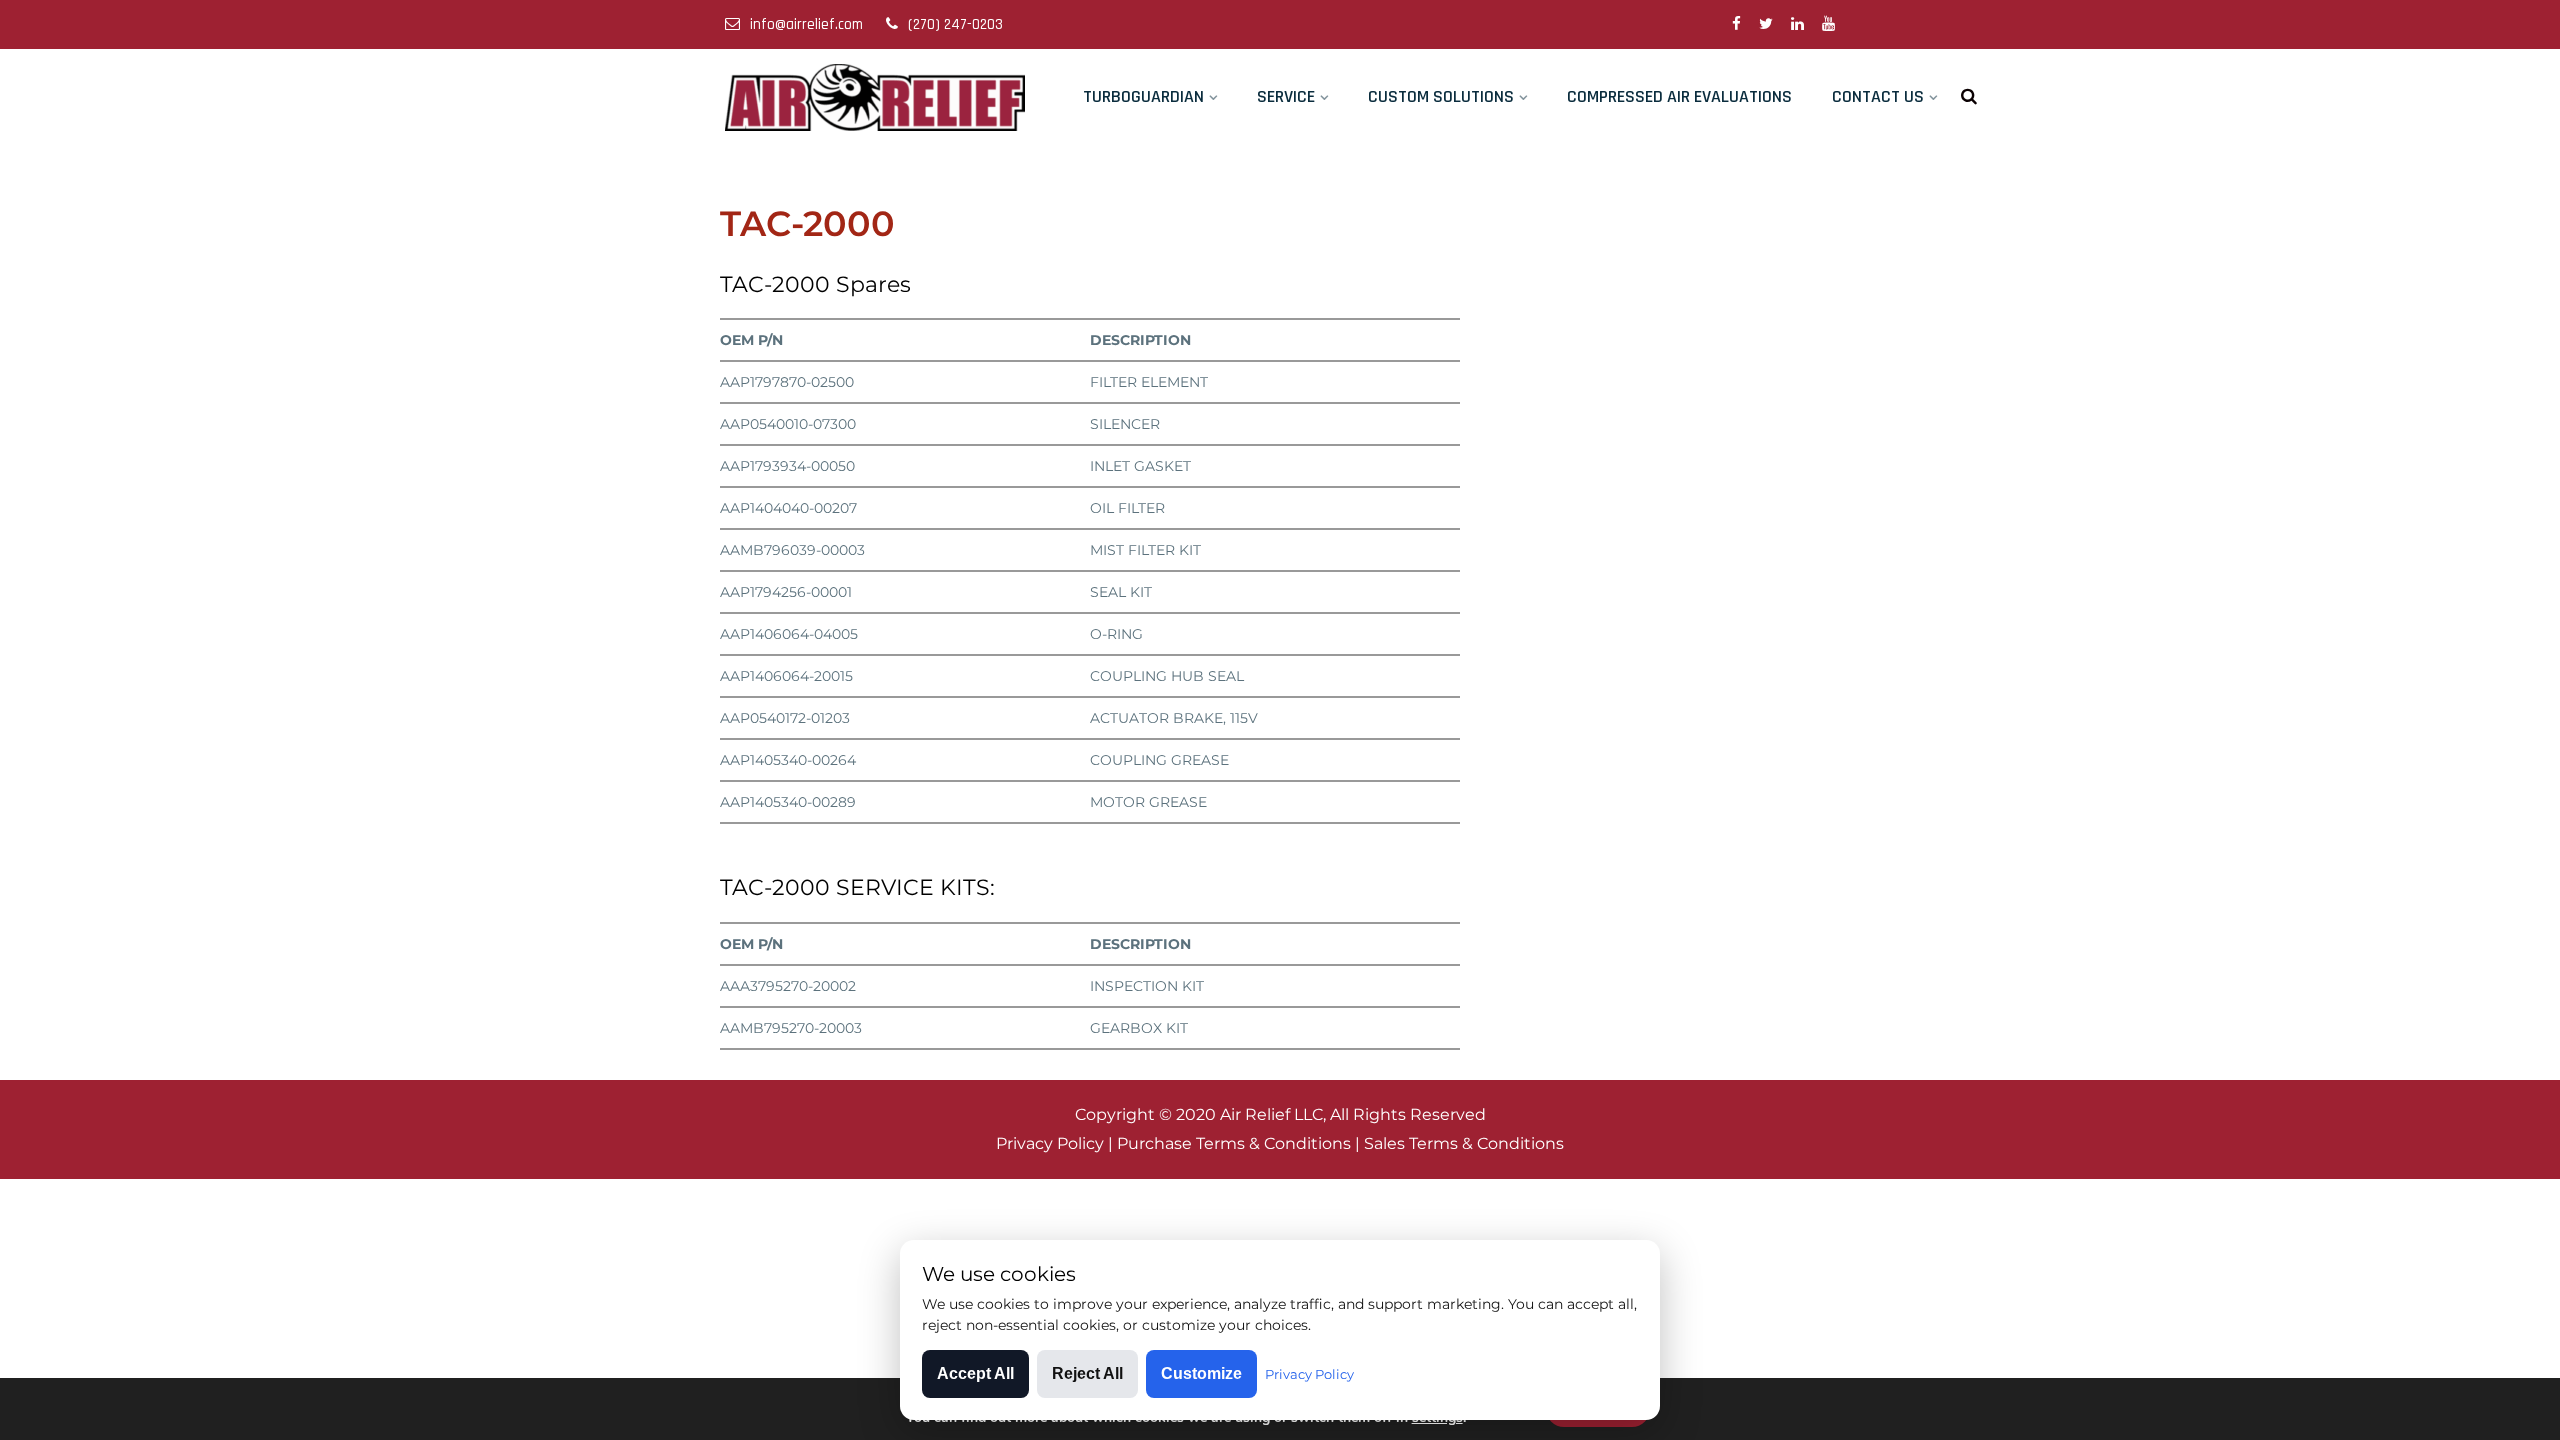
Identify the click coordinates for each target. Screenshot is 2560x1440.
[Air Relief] (876, 97)
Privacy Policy (1050, 1143)
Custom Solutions (1441, 96)
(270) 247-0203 (955, 24)
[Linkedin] (1797, 25)
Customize (1201, 1373)
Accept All (975, 1373)
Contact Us (1878, 96)
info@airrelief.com (806, 24)
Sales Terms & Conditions (1464, 1143)
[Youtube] (1828, 25)
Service (1286, 96)
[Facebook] (1736, 25)
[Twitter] (1766, 25)
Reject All (1087, 1373)
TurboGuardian (1143, 96)
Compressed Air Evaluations (1679, 96)
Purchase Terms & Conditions (1234, 1143)
